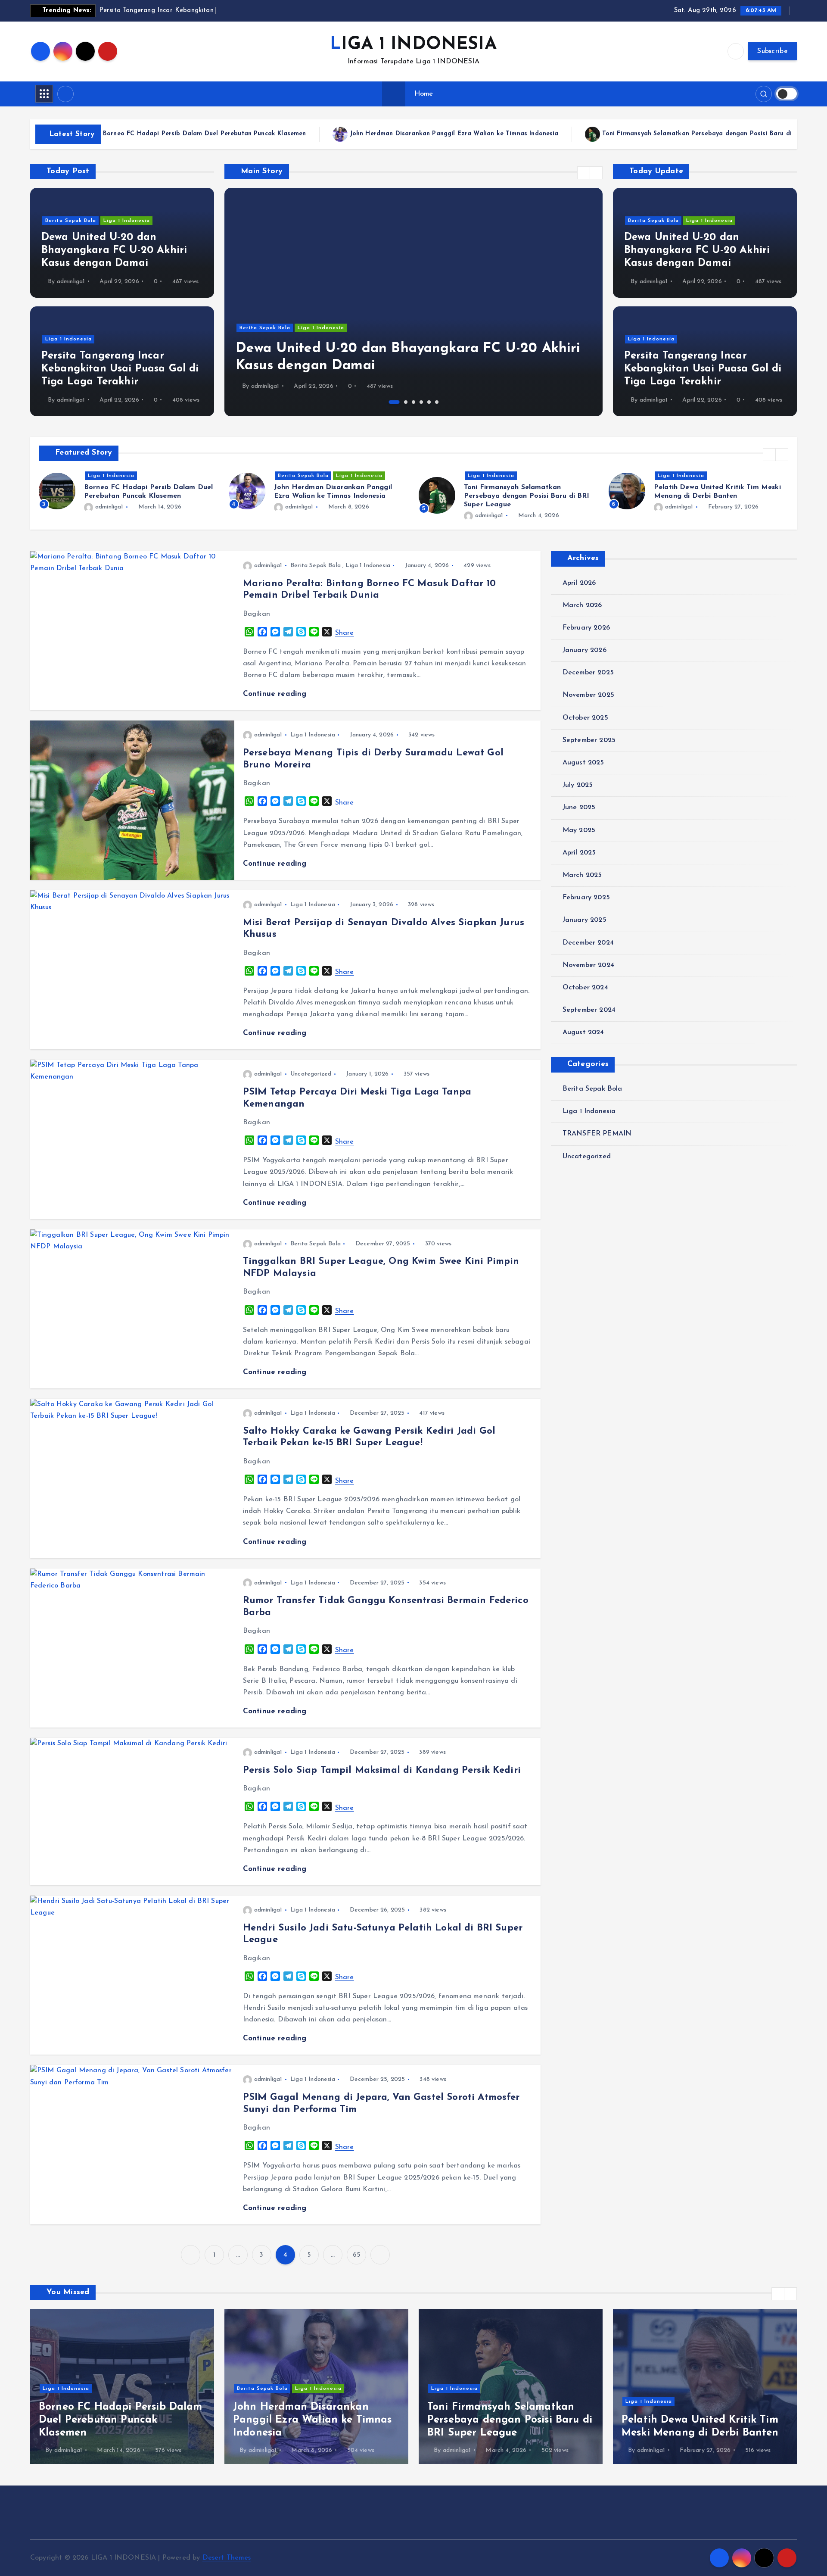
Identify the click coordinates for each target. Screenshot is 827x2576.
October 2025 (585, 718)
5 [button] (429, 402)
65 (356, 2255)
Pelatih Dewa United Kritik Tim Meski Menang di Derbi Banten (685, 134)
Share (345, 633)
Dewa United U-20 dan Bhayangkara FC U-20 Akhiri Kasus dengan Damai (114, 250)
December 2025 (588, 673)
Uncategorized (311, 1074)
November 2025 (588, 695)
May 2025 (579, 830)
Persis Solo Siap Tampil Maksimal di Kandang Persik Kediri (382, 1770)
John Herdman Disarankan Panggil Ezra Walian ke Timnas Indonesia (153, 134)
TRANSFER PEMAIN (597, 1134)
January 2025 (584, 920)
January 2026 (584, 650)
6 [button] (437, 402)
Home (424, 94)
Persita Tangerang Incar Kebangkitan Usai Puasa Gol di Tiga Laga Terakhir (120, 369)
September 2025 (589, 740)
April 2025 (579, 853)
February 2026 (586, 628)
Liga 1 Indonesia (127, 221)
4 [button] (421, 402)
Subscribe (773, 51)
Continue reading (276, 694)
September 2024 (589, 1010)
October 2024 (585, 988)
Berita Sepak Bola (71, 221)
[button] (584, 173)
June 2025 (579, 808)
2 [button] (402, 402)
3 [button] (413, 402)
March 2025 (582, 875)
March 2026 (582, 605)
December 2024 (588, 943)
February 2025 (586, 898)
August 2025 (583, 763)
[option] (413, 302)
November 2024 (588, 965)
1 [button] (391, 402)
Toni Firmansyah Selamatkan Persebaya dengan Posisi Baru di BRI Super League (423, 134)
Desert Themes (227, 2558)
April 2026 (579, 583)
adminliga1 (71, 282)
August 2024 (583, 1032)
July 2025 (578, 785)
